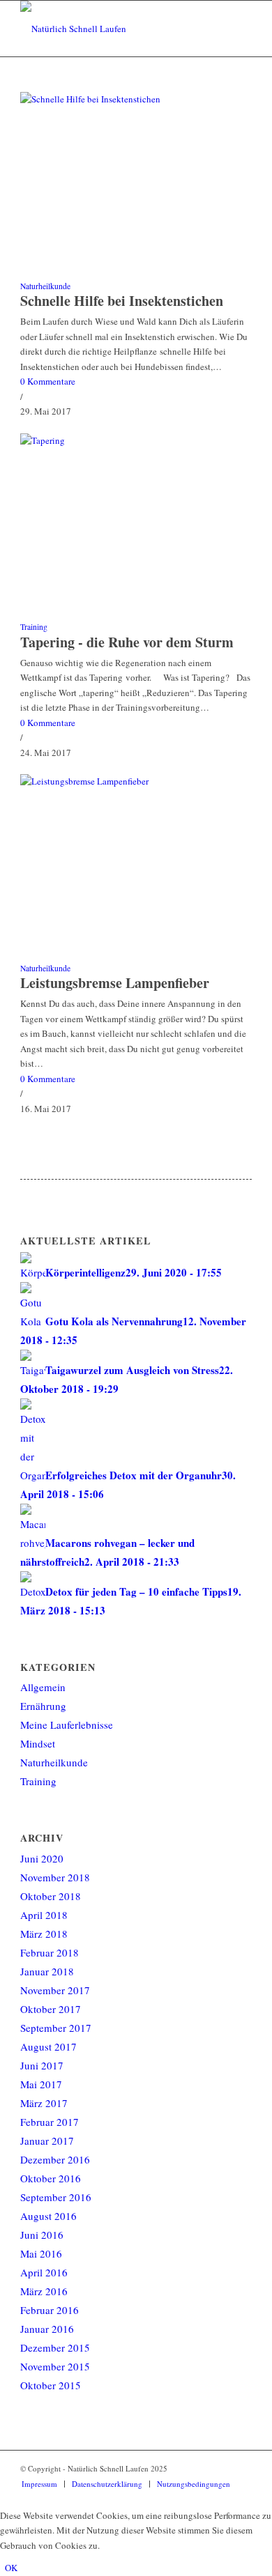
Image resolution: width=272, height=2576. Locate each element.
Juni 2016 (42, 2235)
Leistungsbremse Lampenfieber (115, 983)
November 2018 (55, 1877)
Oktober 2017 (51, 2009)
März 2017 (44, 2103)
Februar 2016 (50, 2310)
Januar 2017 (47, 2141)
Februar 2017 (50, 2122)
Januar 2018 (47, 1971)
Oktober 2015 (51, 2385)
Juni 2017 (42, 2065)
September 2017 (56, 2028)
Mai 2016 (41, 2253)
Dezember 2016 (55, 2159)
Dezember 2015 (55, 2347)
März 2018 (44, 1934)
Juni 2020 (42, 1858)
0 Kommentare (48, 381)
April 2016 (44, 2272)
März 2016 (44, 2291)
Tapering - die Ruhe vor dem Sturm (127, 642)
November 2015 (55, 2366)
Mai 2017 (41, 2084)
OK (11, 2568)
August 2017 (48, 2046)
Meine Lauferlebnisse (67, 1725)
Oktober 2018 (51, 1896)
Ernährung (43, 1706)
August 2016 (48, 2216)
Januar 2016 (47, 2329)
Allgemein (43, 1687)
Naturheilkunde (45, 286)
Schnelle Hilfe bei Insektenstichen (122, 301)
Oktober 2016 (51, 2178)
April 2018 (44, 1915)
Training (34, 627)
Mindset (38, 1743)
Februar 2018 (50, 1952)
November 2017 (55, 1990)
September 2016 (56, 2197)
